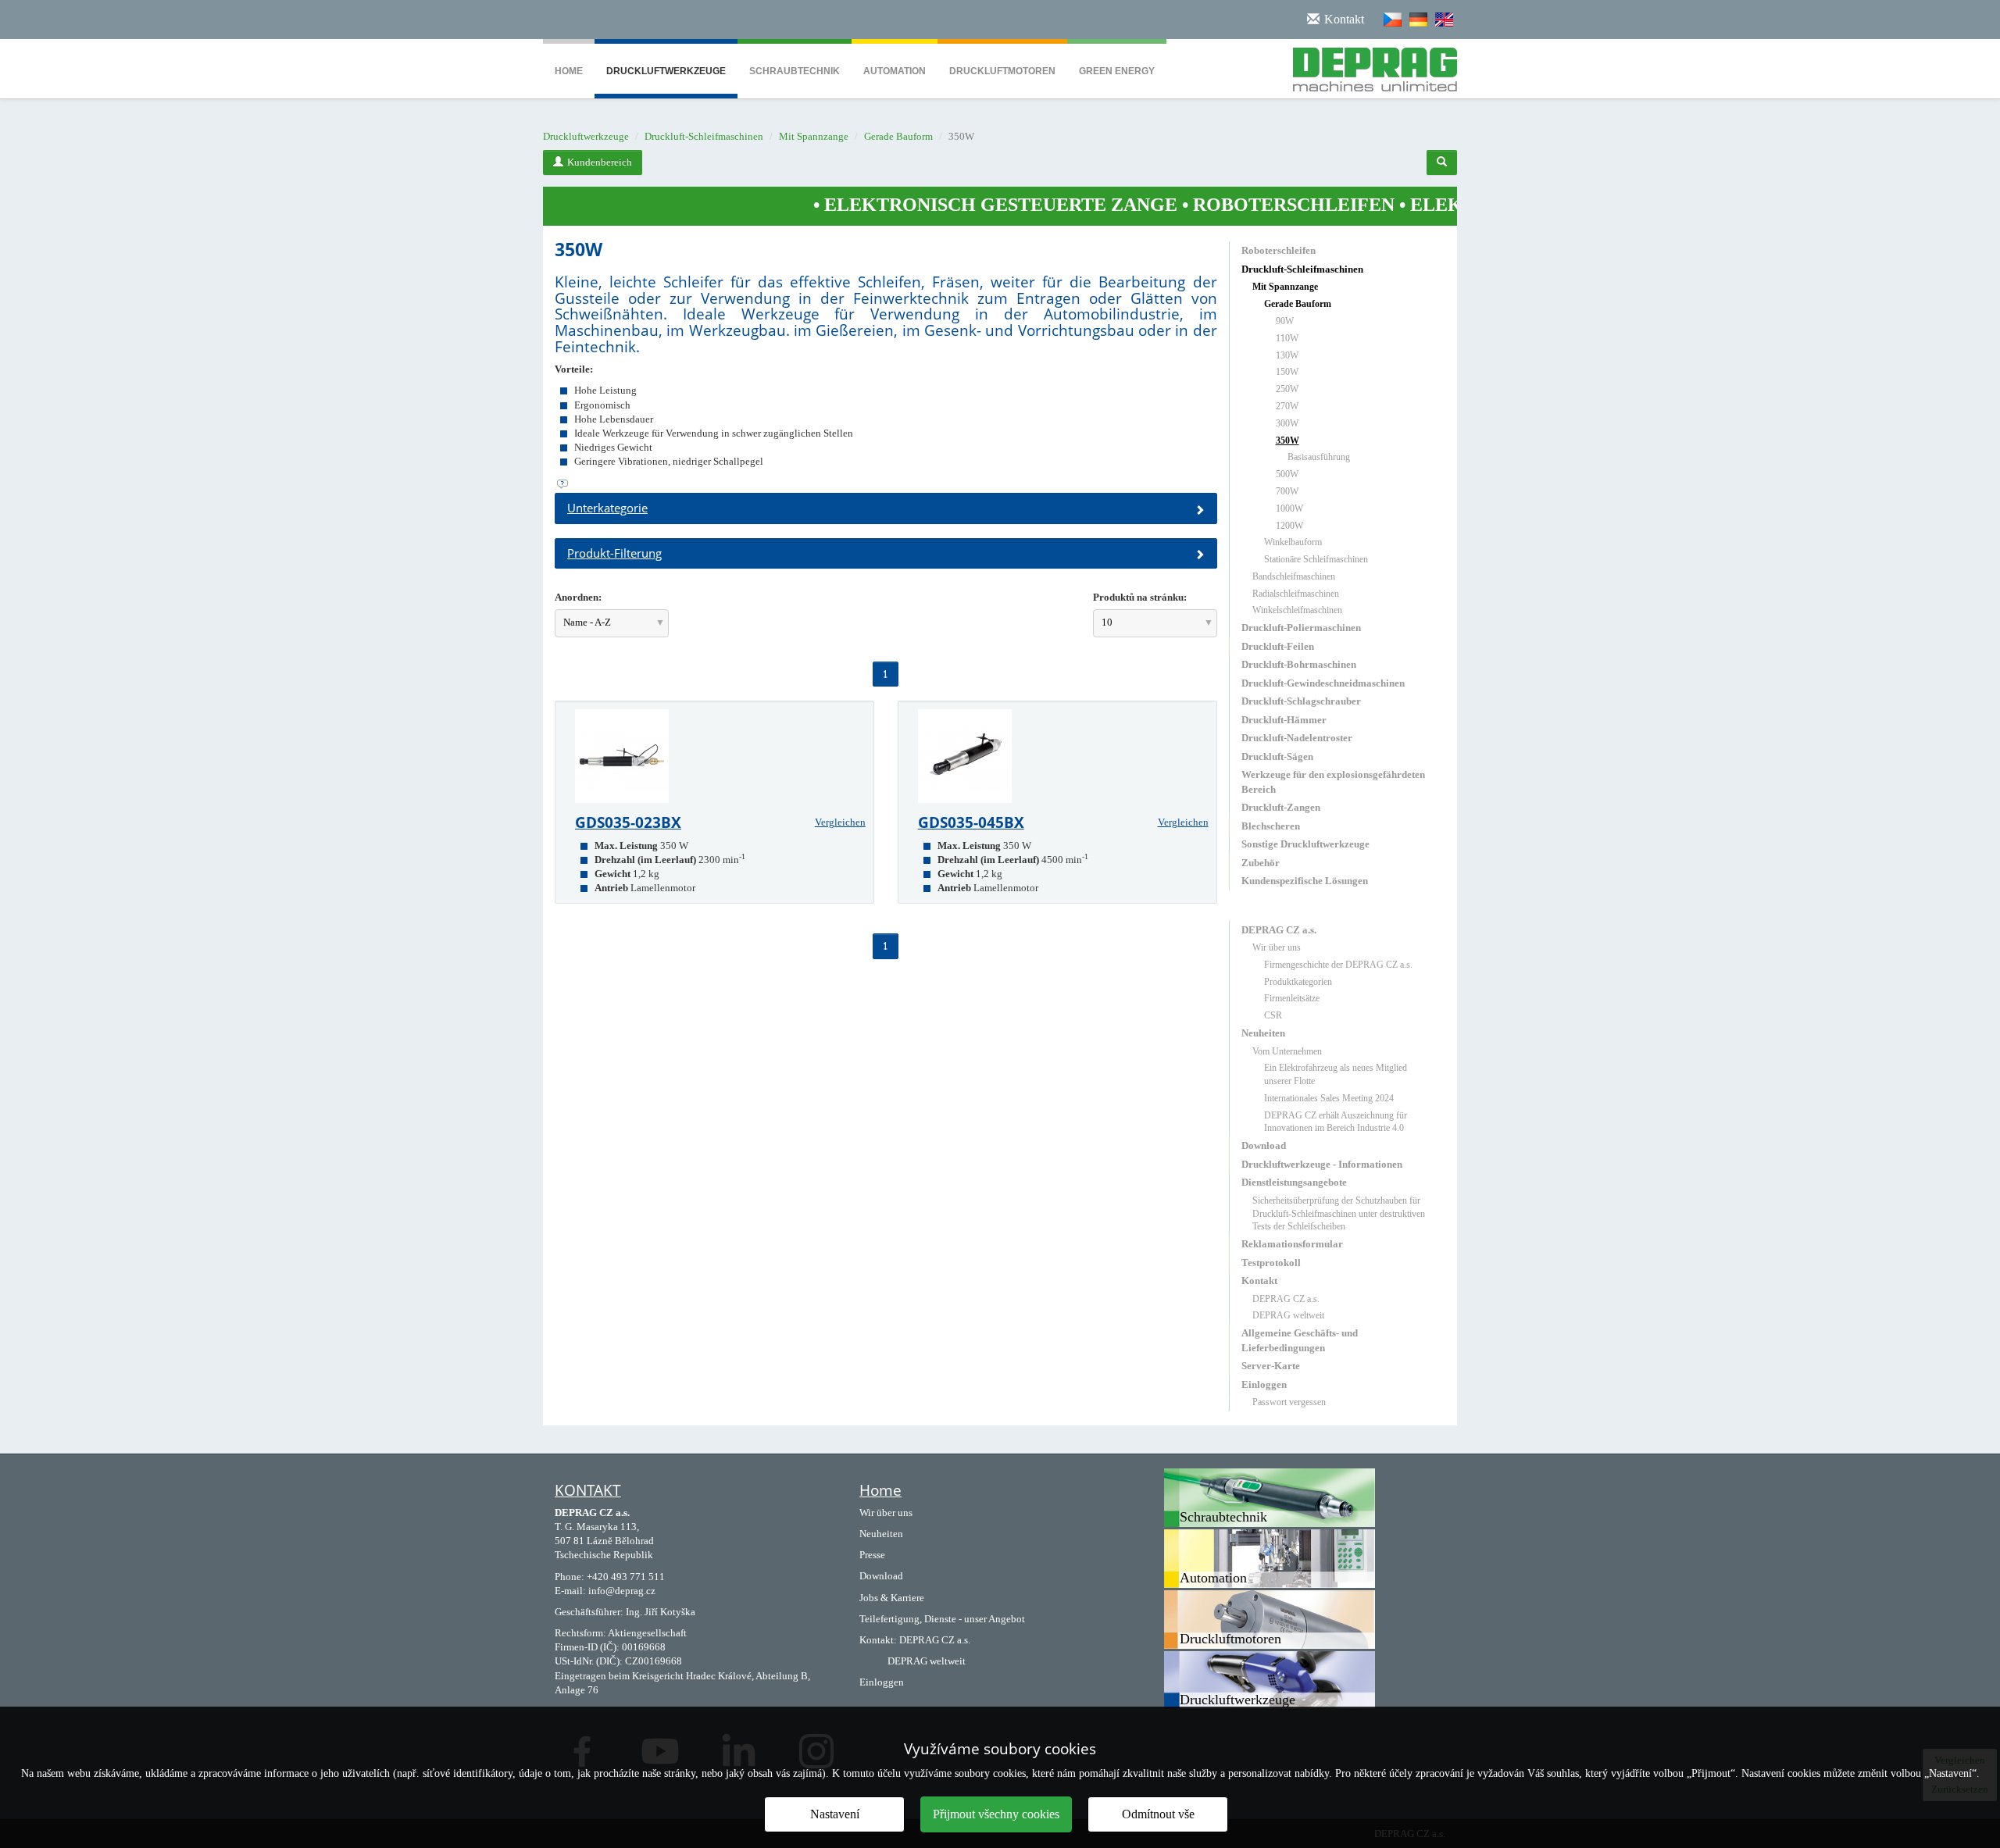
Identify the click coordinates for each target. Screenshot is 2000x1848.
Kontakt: (878, 1640)
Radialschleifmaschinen (1296, 594)
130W (1287, 355)
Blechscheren (1271, 826)
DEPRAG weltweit (1288, 1315)
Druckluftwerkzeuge (666, 71)
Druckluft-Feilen (1278, 646)
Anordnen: (578, 597)
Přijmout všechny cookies (996, 1814)
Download (1264, 1145)
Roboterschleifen (1279, 250)
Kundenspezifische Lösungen (1305, 881)
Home (569, 71)
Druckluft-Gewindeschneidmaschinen (1323, 683)
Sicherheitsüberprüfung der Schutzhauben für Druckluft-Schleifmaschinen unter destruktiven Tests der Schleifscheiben (1339, 1214)
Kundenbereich (600, 162)
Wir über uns (1277, 947)
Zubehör (1261, 863)
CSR (1273, 1015)
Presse (872, 1555)
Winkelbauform (1293, 542)
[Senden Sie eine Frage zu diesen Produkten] (886, 484)
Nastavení (835, 1814)
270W (1287, 406)
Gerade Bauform (898, 136)
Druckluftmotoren (1002, 71)
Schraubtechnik (795, 71)
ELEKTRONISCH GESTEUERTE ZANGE (909, 205)
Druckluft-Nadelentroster (1297, 738)
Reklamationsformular (1292, 1244)
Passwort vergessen (1289, 1402)
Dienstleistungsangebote (1294, 1182)
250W (1287, 389)
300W (1287, 423)
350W (1287, 441)
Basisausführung (1319, 457)
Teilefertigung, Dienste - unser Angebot (942, 1619)
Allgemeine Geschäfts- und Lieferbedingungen (1300, 1340)
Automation (895, 71)
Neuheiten (1263, 1033)
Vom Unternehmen (1287, 1051)
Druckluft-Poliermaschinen (1301, 628)
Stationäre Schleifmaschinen (1316, 559)
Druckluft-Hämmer (1284, 720)
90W (1285, 321)
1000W (1289, 508)
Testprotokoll (1271, 1263)
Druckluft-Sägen (1277, 756)
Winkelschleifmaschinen (1297, 610)
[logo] (1369, 66)
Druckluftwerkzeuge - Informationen (1322, 1164)
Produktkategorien (1298, 982)
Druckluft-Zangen (1281, 807)
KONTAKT (588, 1490)
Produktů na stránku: (1140, 597)
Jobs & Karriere (892, 1598)
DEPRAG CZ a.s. (1279, 930)
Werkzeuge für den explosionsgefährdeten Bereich (1333, 781)
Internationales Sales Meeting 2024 (1329, 1098)
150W (1287, 372)
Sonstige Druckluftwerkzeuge (1305, 844)
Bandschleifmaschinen (1294, 576)
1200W (1289, 526)
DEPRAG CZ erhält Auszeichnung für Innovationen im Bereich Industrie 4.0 (1336, 1122)
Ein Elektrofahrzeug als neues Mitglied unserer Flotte (1336, 1074)
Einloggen (1264, 1384)
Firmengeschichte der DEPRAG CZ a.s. (1338, 965)
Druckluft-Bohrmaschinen (1299, 664)
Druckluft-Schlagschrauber (1301, 701)
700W (1287, 491)
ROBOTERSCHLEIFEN (1202, 205)
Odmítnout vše (1158, 1814)
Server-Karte (1271, 1366)
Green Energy (1117, 71)
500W (1287, 474)
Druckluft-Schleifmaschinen (704, 136)
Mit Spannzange (814, 136)
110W (1287, 338)
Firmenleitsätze (1292, 998)
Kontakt (1259, 1281)
